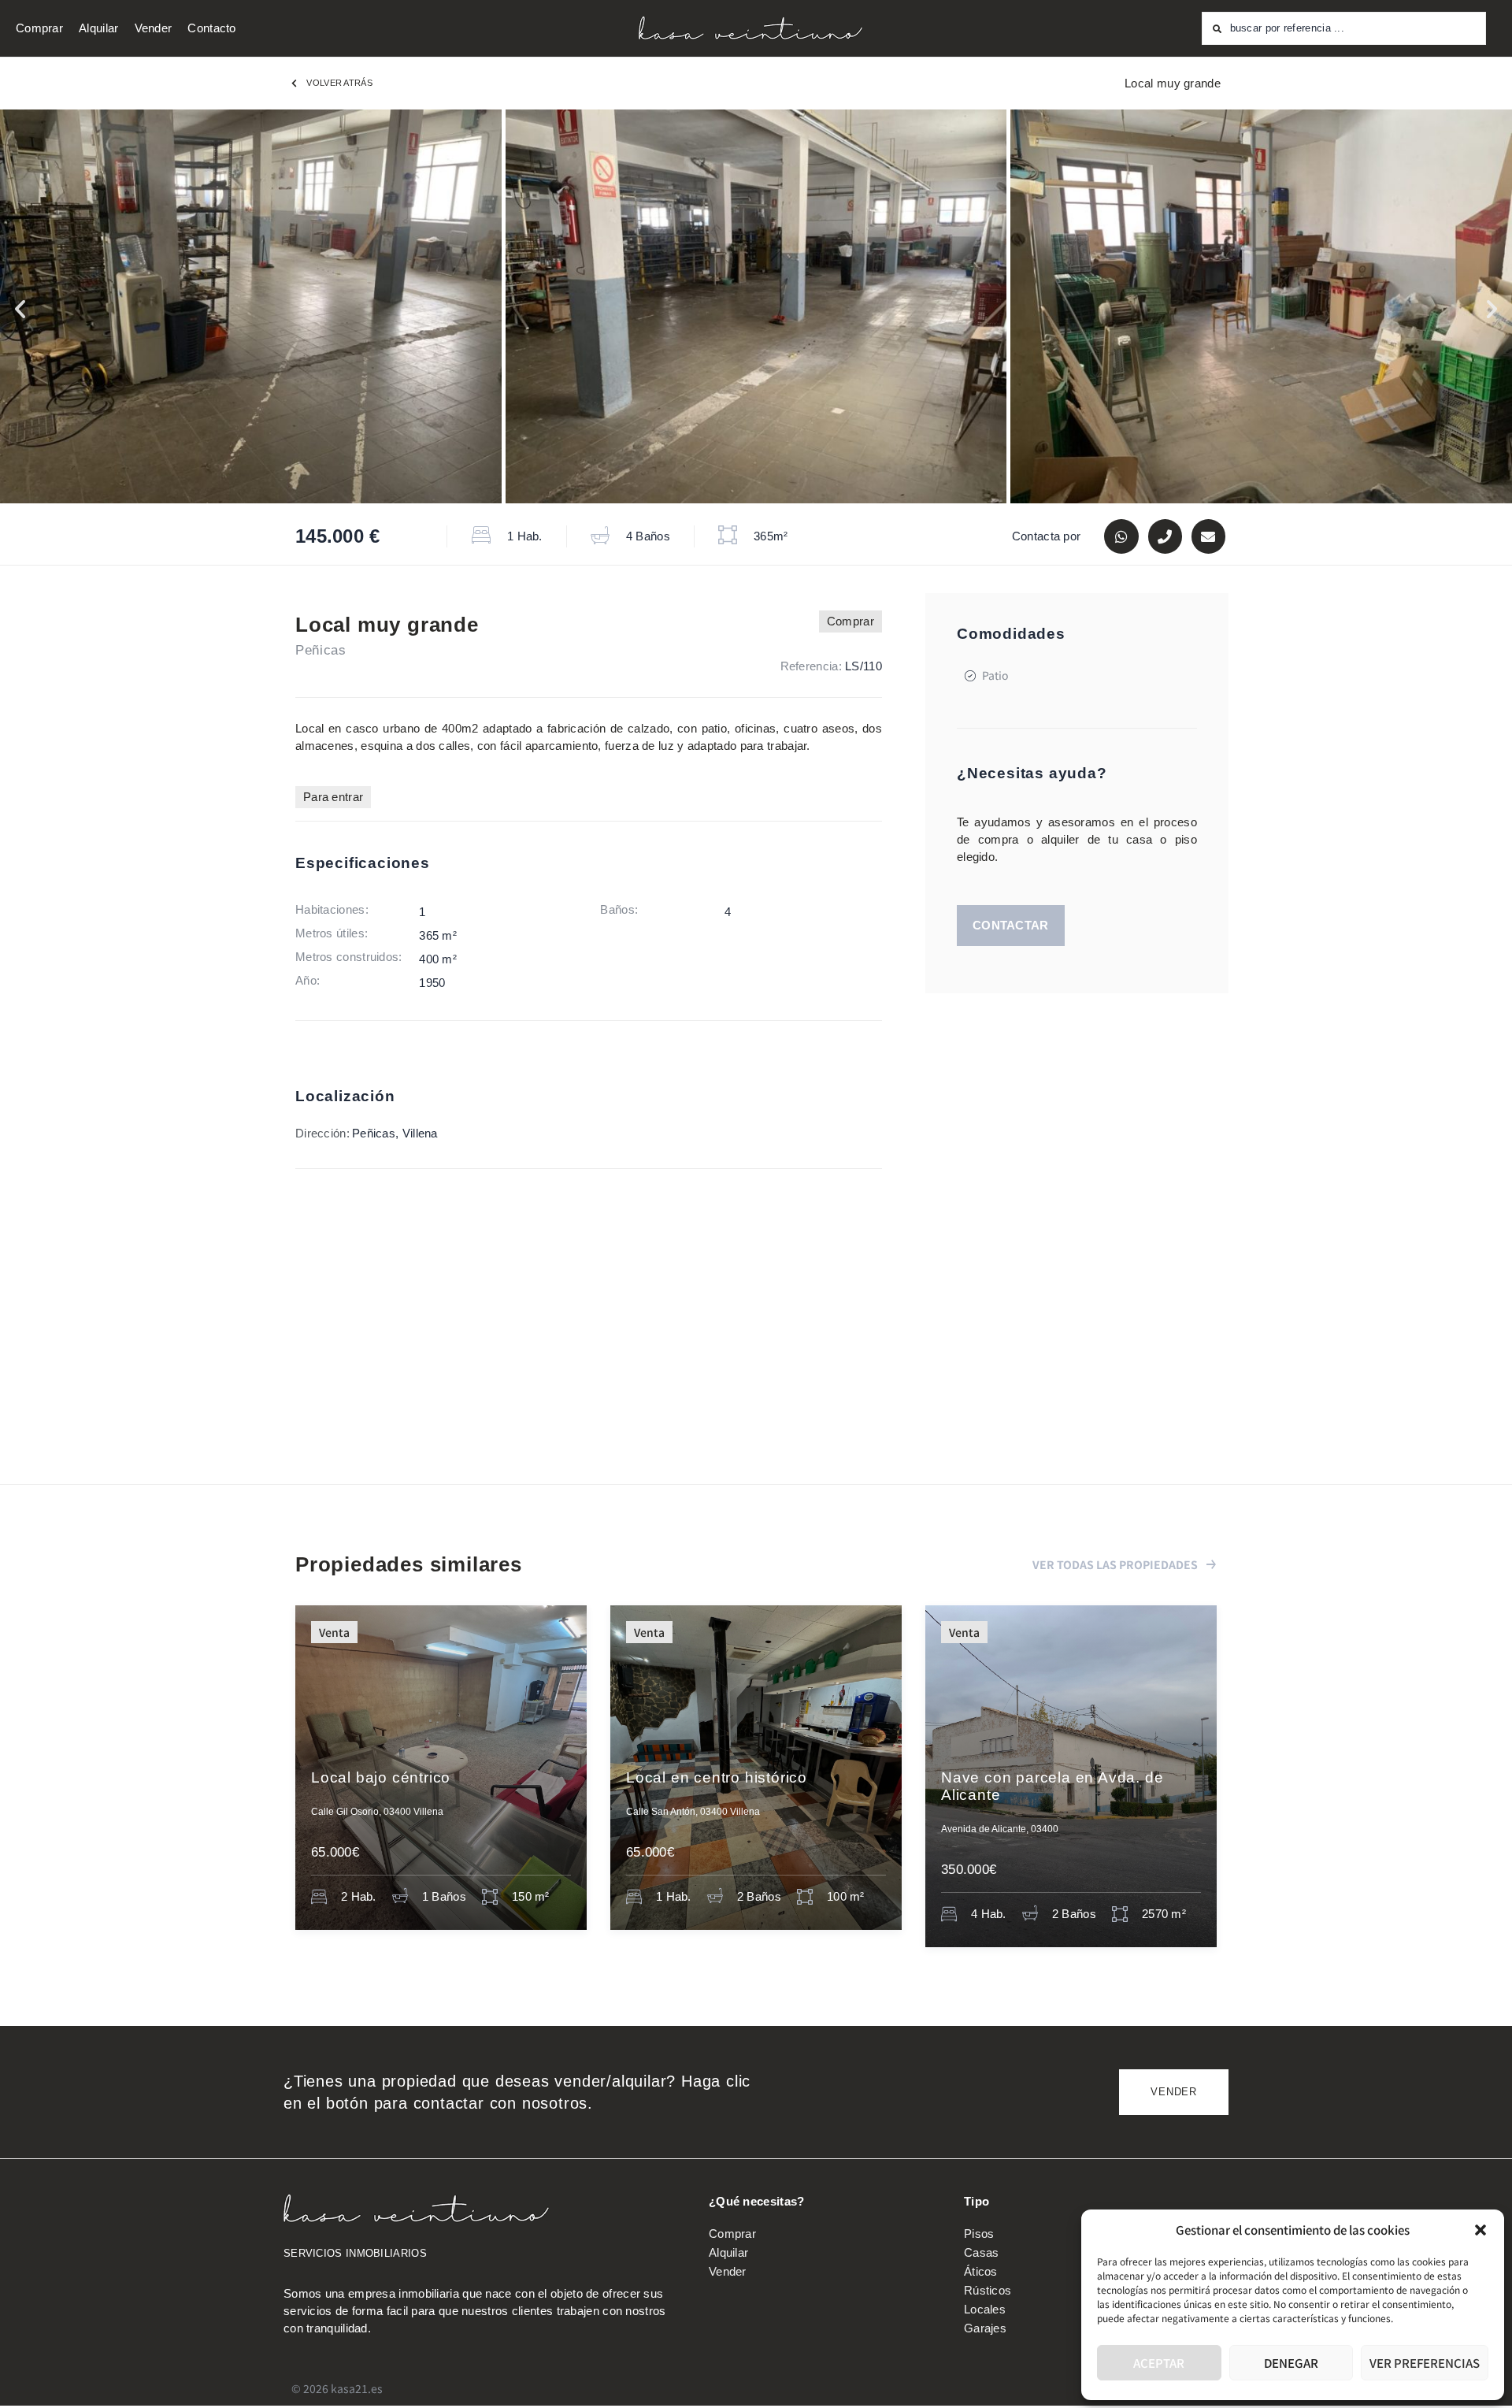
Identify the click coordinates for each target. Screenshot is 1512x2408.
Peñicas (321, 650)
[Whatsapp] (1121, 536)
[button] (1480, 2230)
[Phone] (1165, 536)
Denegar (1291, 2363)
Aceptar (1159, 2363)
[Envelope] (1208, 536)
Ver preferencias (1425, 2363)
